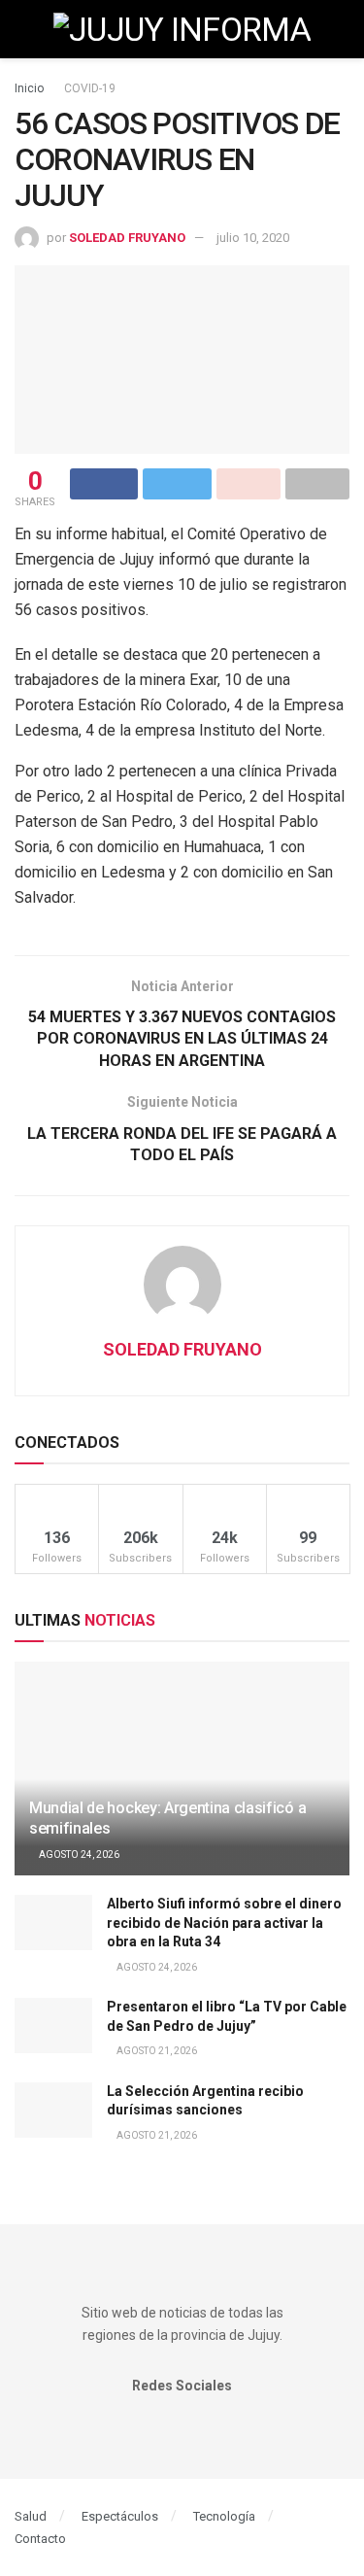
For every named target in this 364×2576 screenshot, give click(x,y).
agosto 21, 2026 (156, 2051)
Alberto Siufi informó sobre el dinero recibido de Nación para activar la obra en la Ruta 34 (224, 1923)
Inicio (29, 88)
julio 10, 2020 (253, 238)
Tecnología (224, 2516)
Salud (31, 2516)
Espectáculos (120, 2516)
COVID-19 (90, 88)
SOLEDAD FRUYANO (127, 238)
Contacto (40, 2539)
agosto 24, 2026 (78, 1855)
